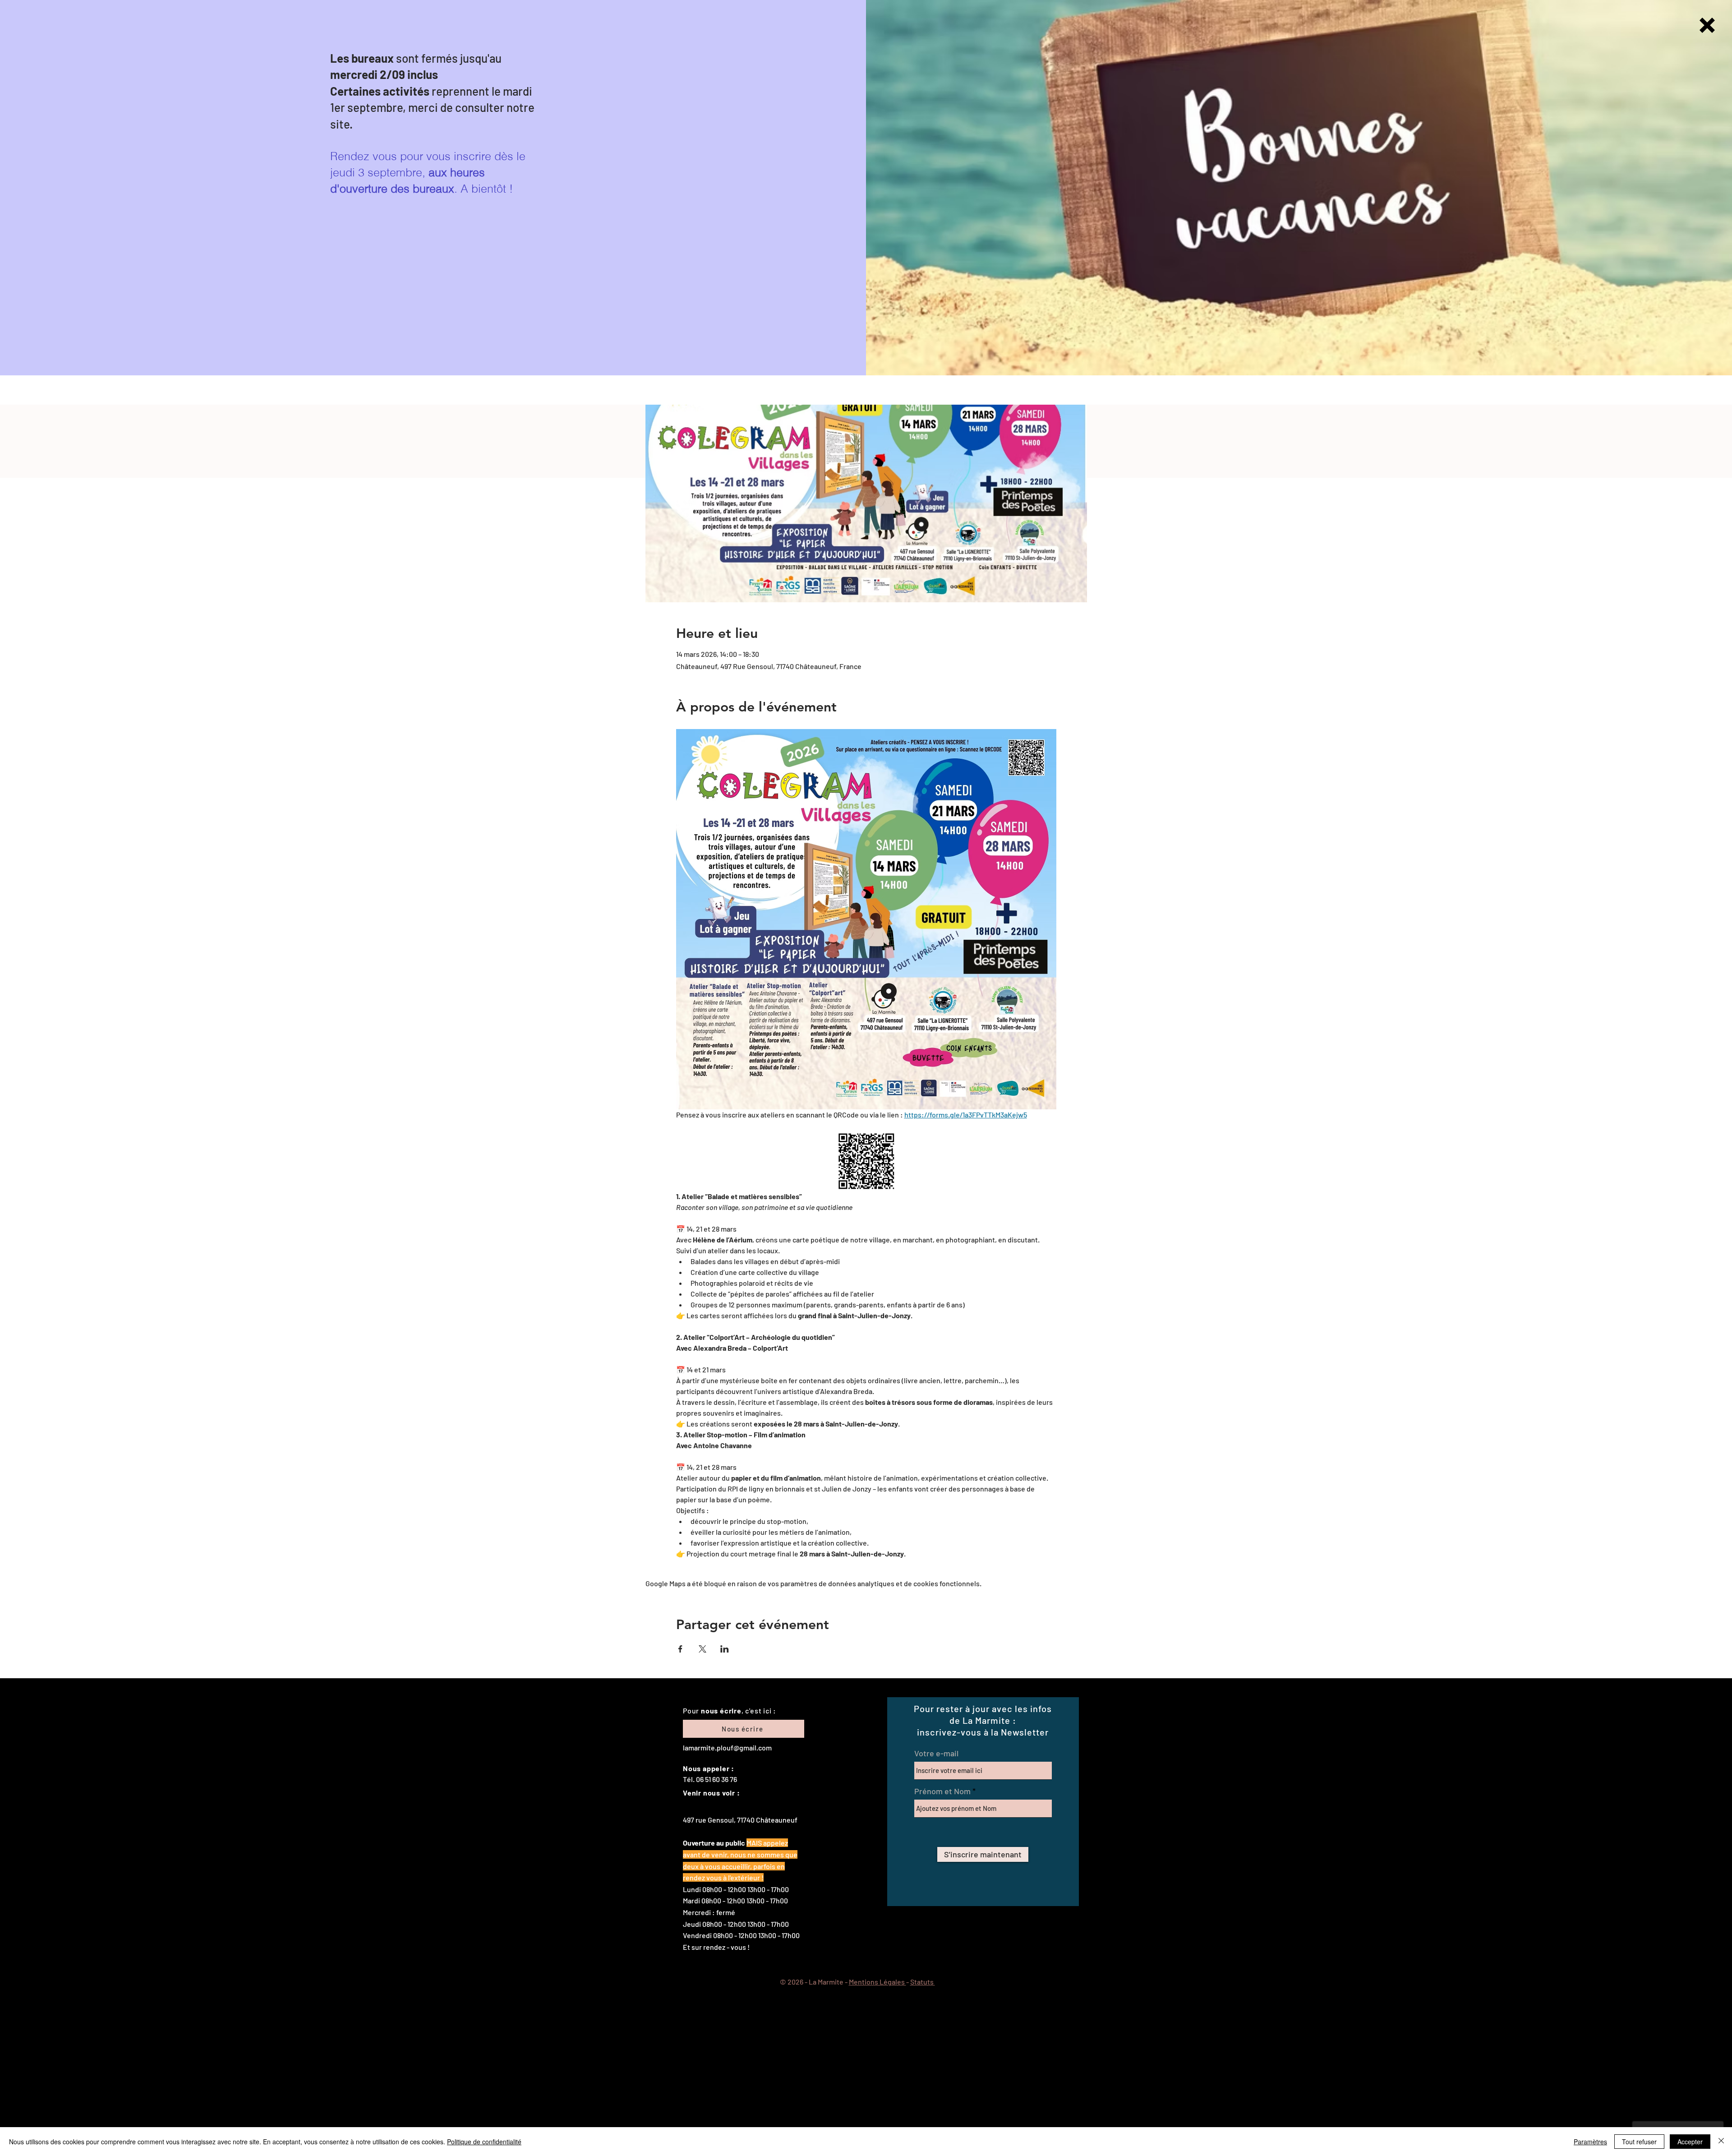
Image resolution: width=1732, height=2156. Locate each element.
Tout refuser (1639, 2142)
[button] (1707, 25)
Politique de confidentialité (484, 2142)
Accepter (1690, 2142)
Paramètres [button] (1590, 2142)
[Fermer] (1721, 2142)
